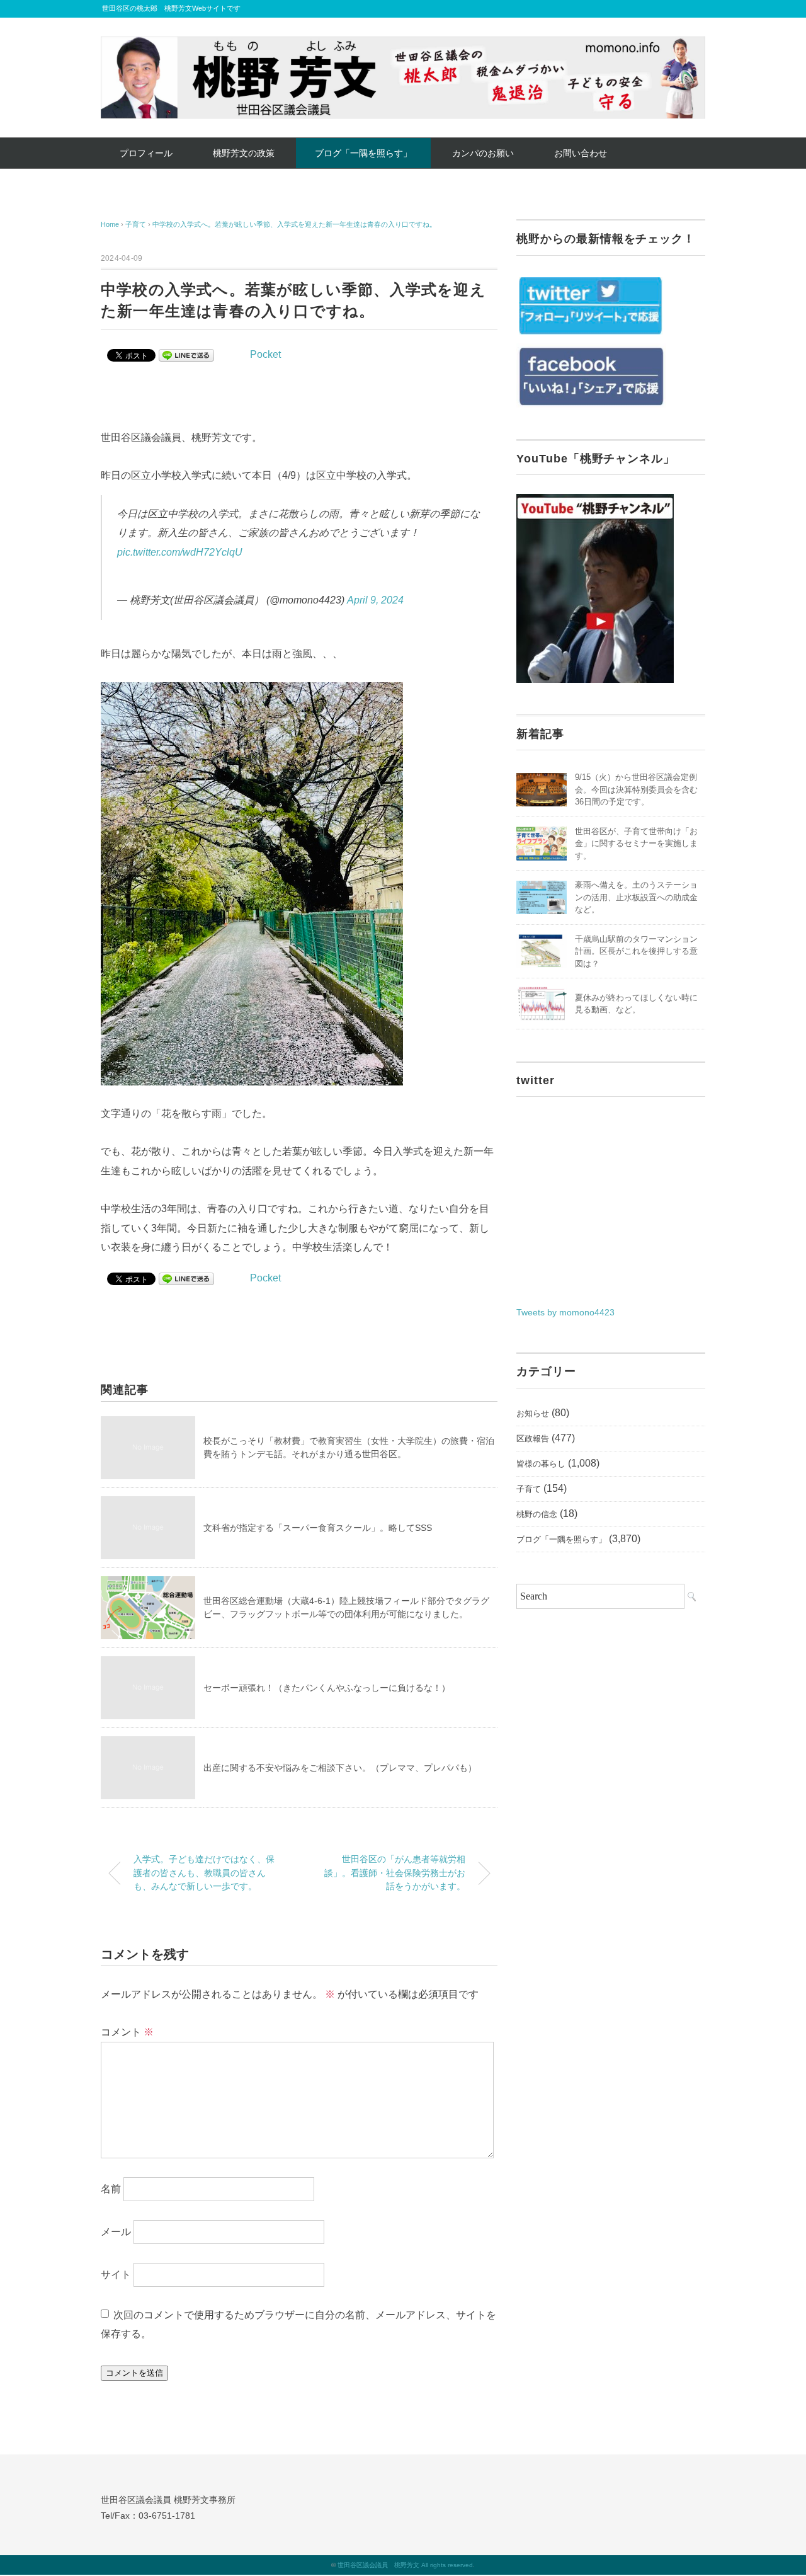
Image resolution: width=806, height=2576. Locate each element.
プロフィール (146, 153)
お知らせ (533, 1413)
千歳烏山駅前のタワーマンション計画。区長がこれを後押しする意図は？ (636, 951)
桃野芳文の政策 (244, 153)
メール (116, 2231)
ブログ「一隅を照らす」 (363, 153)
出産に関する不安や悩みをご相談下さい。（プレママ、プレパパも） (340, 1768)
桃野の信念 (537, 1514)
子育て (529, 1489)
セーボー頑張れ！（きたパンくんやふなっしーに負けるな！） (327, 1688)
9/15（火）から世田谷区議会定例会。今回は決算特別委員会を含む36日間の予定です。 (636, 789)
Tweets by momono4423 (565, 1312)
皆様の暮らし (541, 1464)
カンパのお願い (483, 153)
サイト (116, 2274)
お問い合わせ (581, 153)
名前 (111, 2188)
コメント (127, 2032)
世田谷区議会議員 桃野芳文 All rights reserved (405, 2565)
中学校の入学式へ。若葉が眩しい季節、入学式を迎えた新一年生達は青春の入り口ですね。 (294, 224)
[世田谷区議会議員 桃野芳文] (403, 46)
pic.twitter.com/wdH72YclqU (180, 552)
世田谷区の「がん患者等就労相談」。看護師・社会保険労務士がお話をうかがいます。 (395, 1873)
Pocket (265, 354)
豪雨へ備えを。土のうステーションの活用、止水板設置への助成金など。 (636, 897)
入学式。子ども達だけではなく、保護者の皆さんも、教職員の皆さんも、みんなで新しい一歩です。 (204, 1873)
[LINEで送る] (186, 354)
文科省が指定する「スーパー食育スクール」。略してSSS (318, 1528)
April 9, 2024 (375, 600)
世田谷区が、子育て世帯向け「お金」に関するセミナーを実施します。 (636, 844)
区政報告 (533, 1439)
